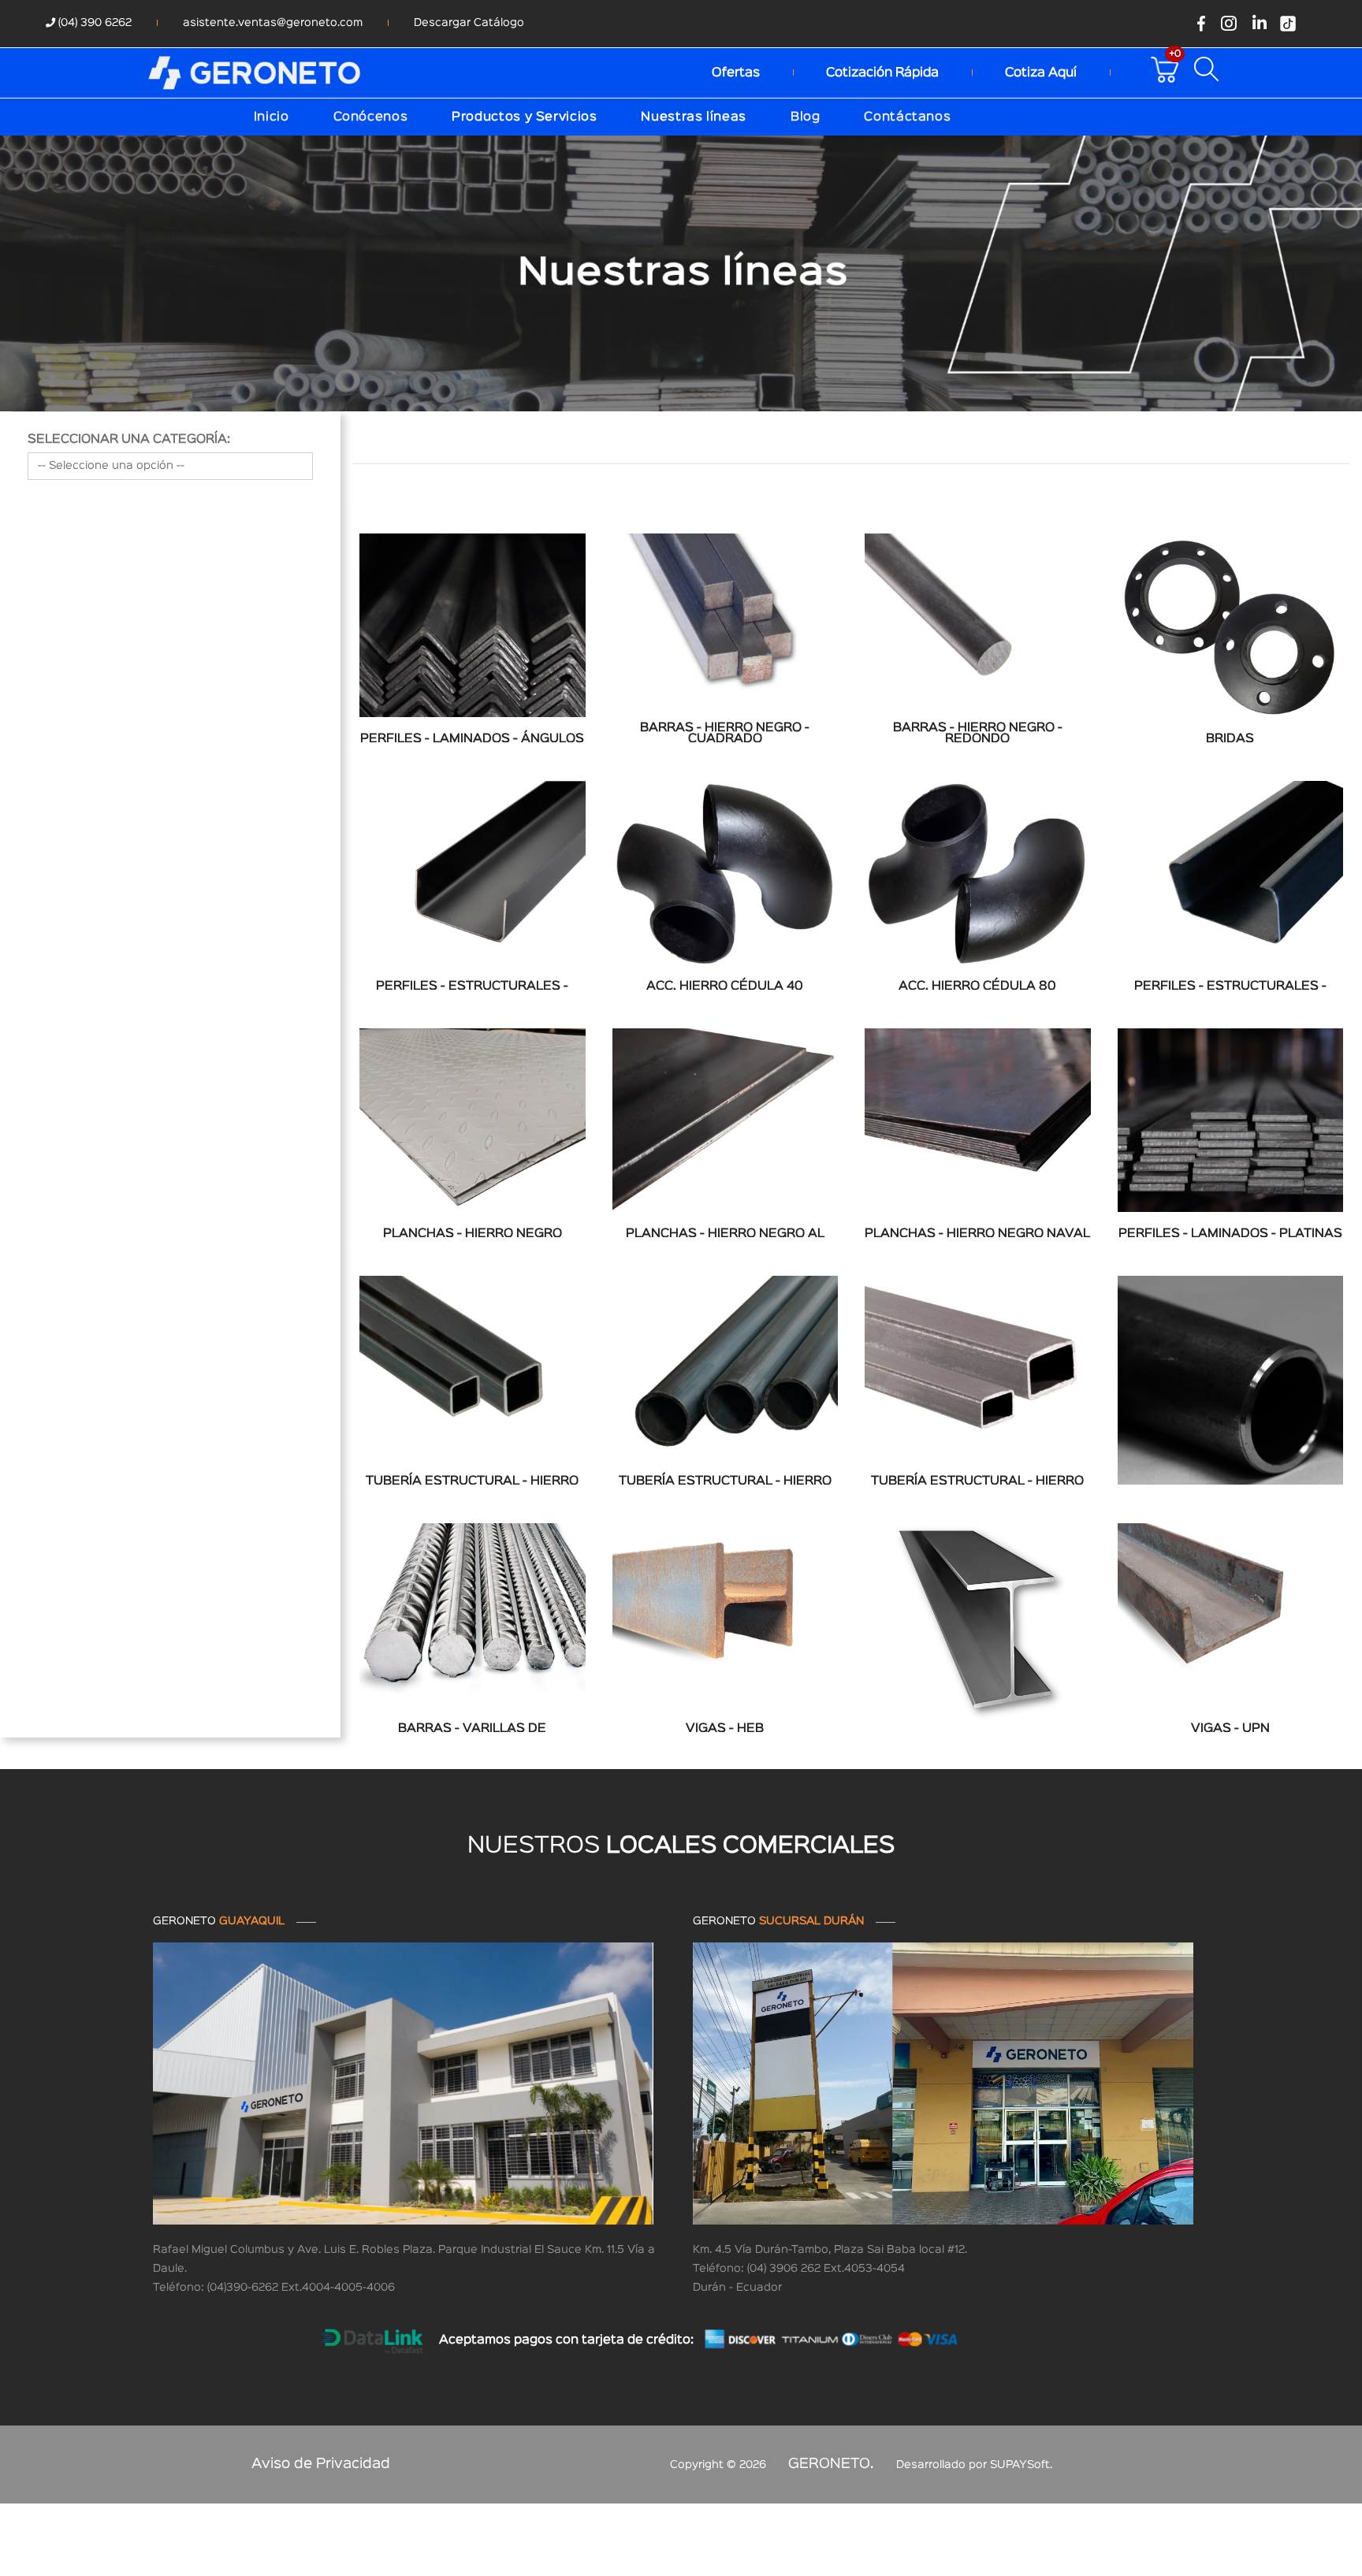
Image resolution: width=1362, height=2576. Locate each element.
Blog (806, 117)
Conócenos (371, 117)
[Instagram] (1229, 24)
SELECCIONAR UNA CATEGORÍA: (129, 440)
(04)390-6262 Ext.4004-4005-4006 (301, 2288)
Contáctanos (907, 117)
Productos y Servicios (524, 117)
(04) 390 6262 (93, 23)
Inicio (272, 117)
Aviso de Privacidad (321, 2464)
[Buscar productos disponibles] (1210, 69)
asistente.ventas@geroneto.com (273, 23)
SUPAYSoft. (1021, 2465)
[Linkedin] (1260, 24)
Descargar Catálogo (469, 23)
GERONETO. (831, 2464)
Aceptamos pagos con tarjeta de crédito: (566, 2340)
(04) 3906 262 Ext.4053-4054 (826, 2269)
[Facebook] (1201, 24)
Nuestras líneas (693, 117)
